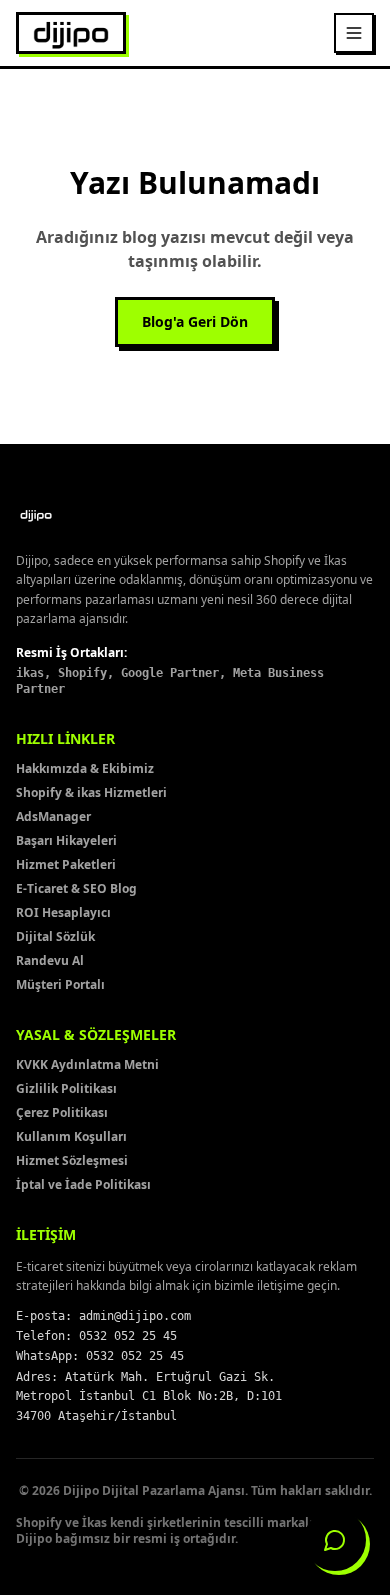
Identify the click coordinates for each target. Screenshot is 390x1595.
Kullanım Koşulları (71, 1136)
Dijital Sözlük (55, 936)
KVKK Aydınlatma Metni (87, 1064)
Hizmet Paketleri (66, 864)
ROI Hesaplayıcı (63, 912)
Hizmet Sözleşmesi (72, 1160)
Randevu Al (50, 960)
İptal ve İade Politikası (83, 1184)
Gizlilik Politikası (66, 1088)
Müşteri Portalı (60, 984)
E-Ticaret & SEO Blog (76, 888)
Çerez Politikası (62, 1112)
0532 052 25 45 (128, 1336)
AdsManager (53, 816)
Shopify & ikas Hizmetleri (91, 792)
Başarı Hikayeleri (66, 840)
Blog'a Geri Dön (195, 321)
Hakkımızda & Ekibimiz (85, 768)
